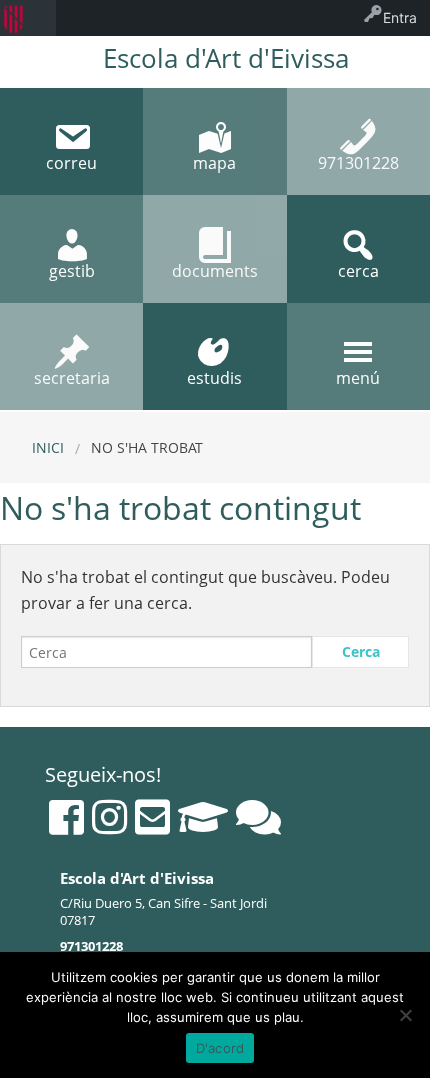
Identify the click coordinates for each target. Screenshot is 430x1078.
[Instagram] (109, 817)
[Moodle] (203, 817)
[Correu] (152, 817)
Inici (48, 447)
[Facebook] (66, 817)
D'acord (220, 1048)
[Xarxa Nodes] (258, 817)
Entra (400, 17)
